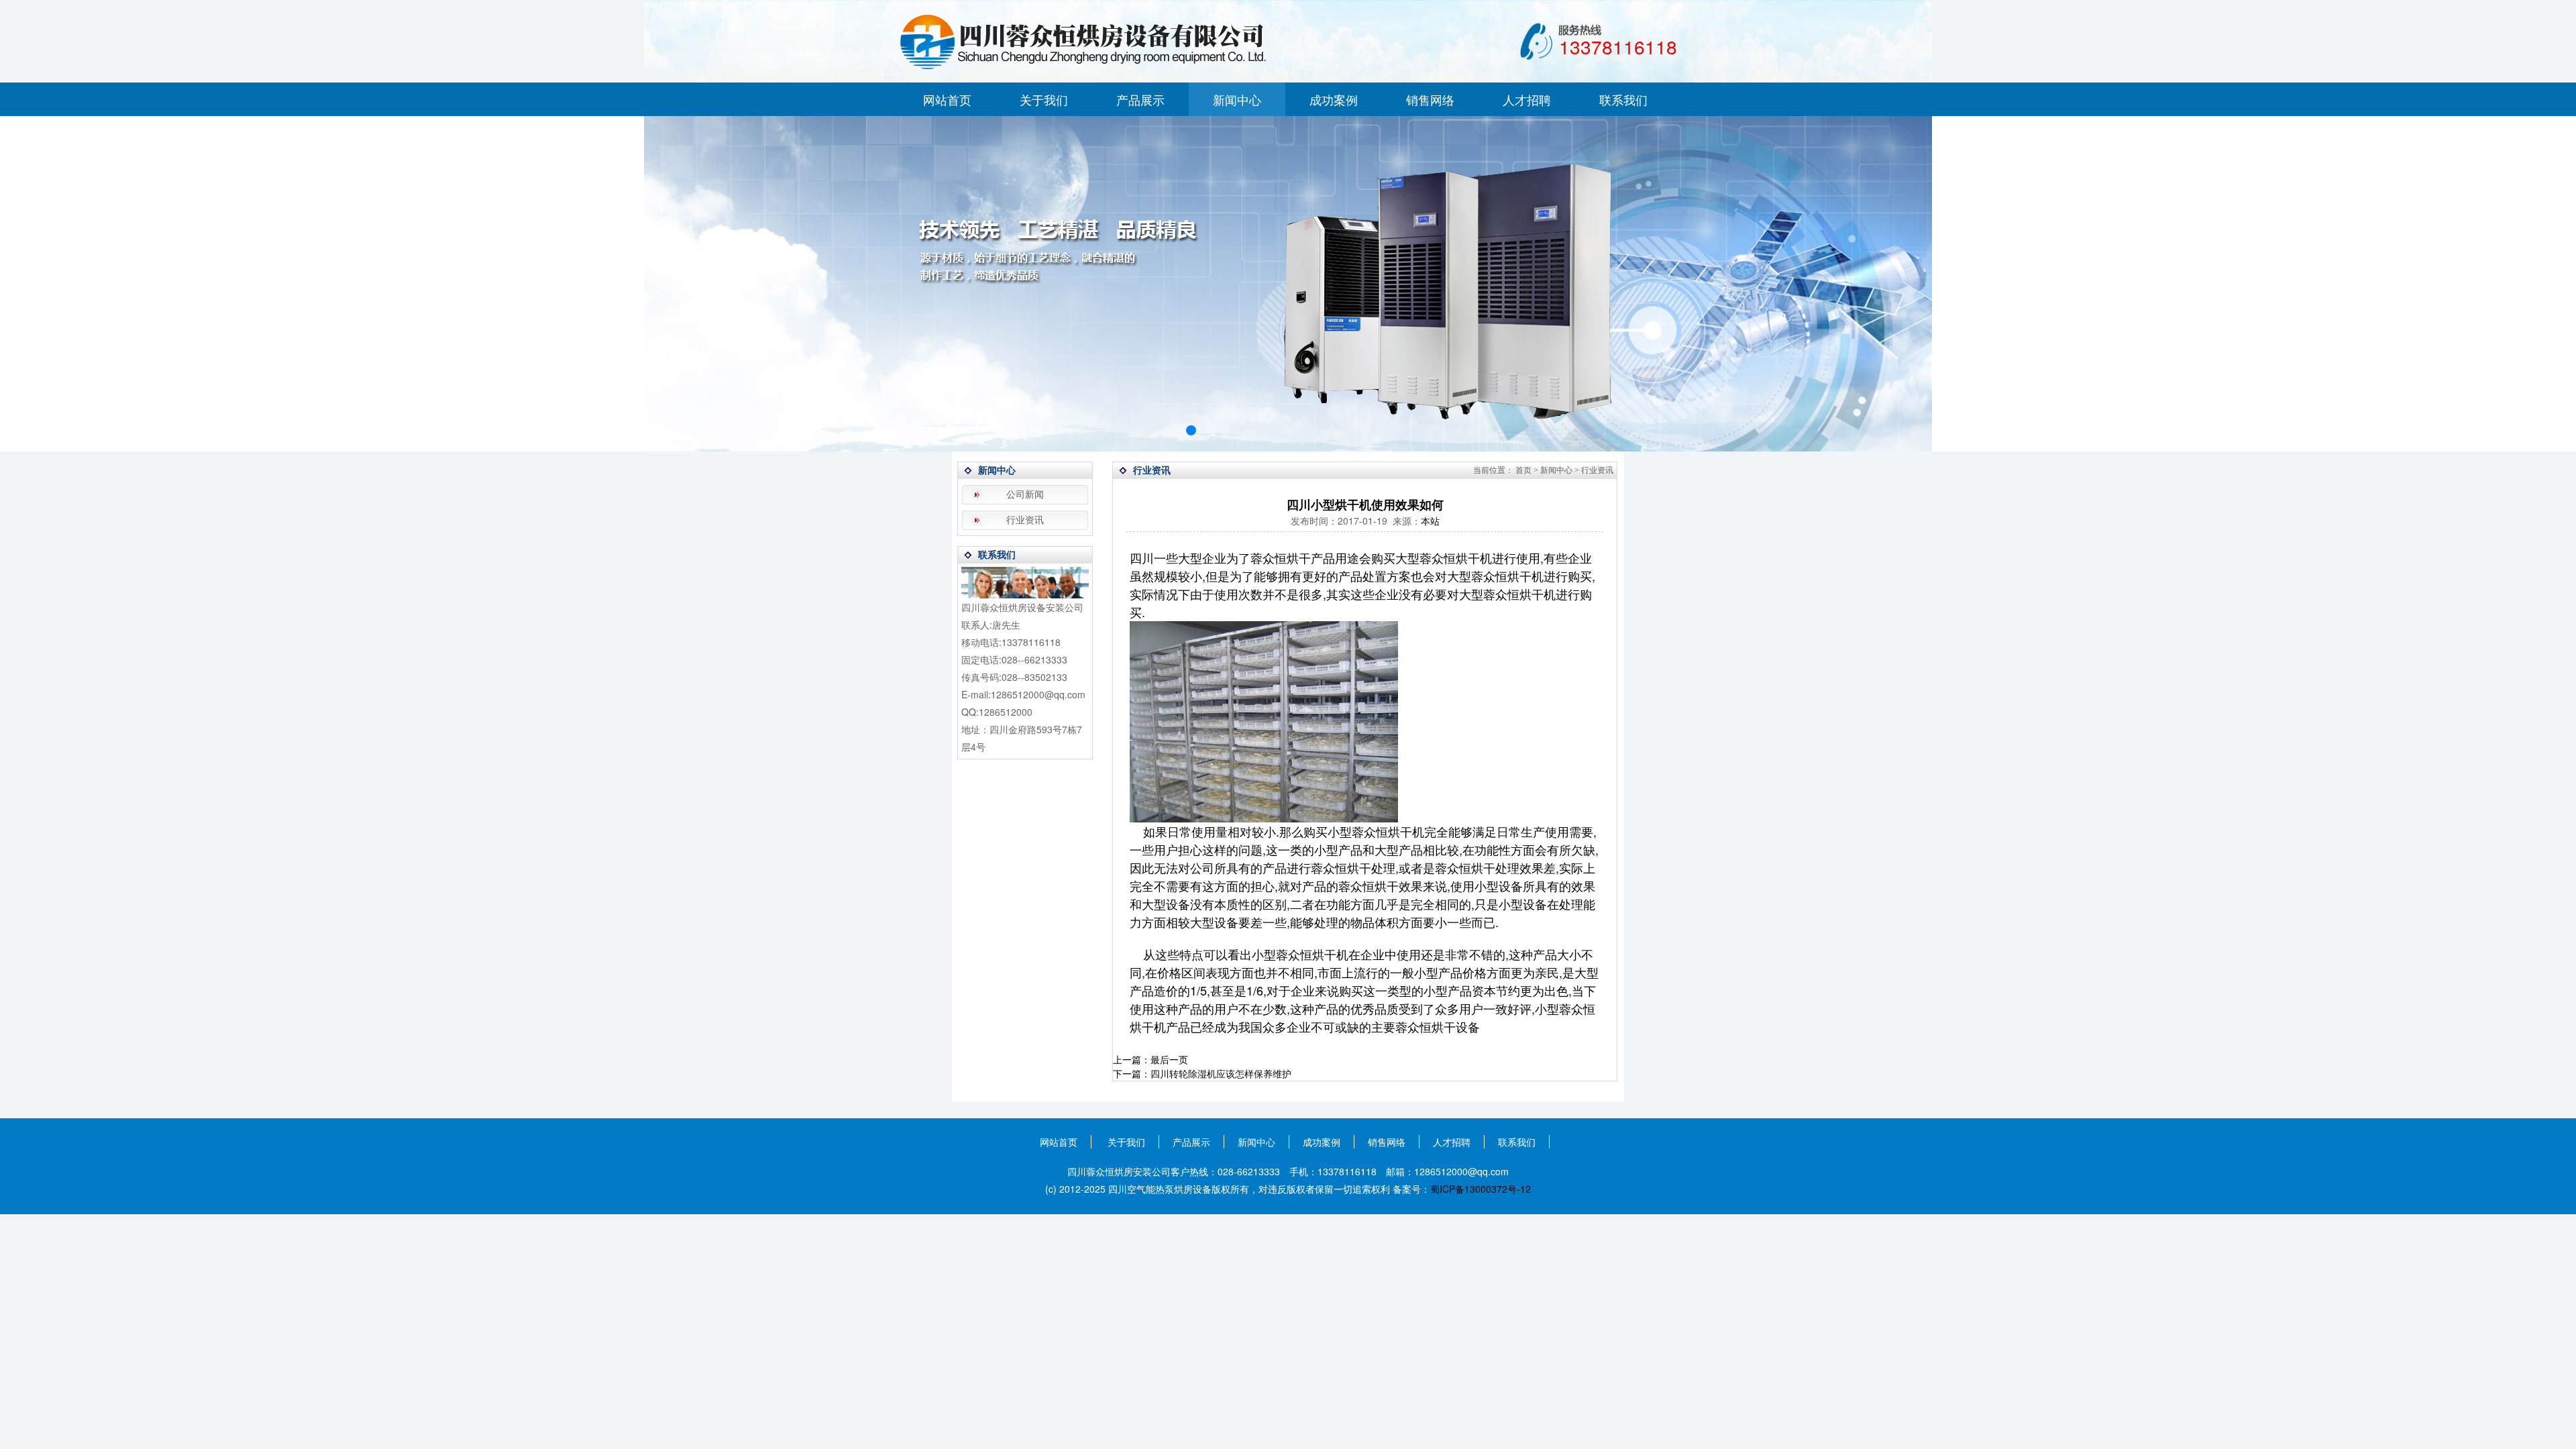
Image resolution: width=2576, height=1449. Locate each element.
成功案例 (1334, 99)
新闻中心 (1237, 99)
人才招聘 (1527, 99)
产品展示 (1140, 99)
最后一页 (1169, 1059)
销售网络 (1430, 99)
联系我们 (1623, 99)
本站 (1430, 521)
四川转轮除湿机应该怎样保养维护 (1221, 1073)
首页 (1523, 470)
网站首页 (947, 99)
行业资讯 (1025, 520)
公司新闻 (1025, 495)
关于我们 (1044, 99)
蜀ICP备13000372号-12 (1481, 1189)
